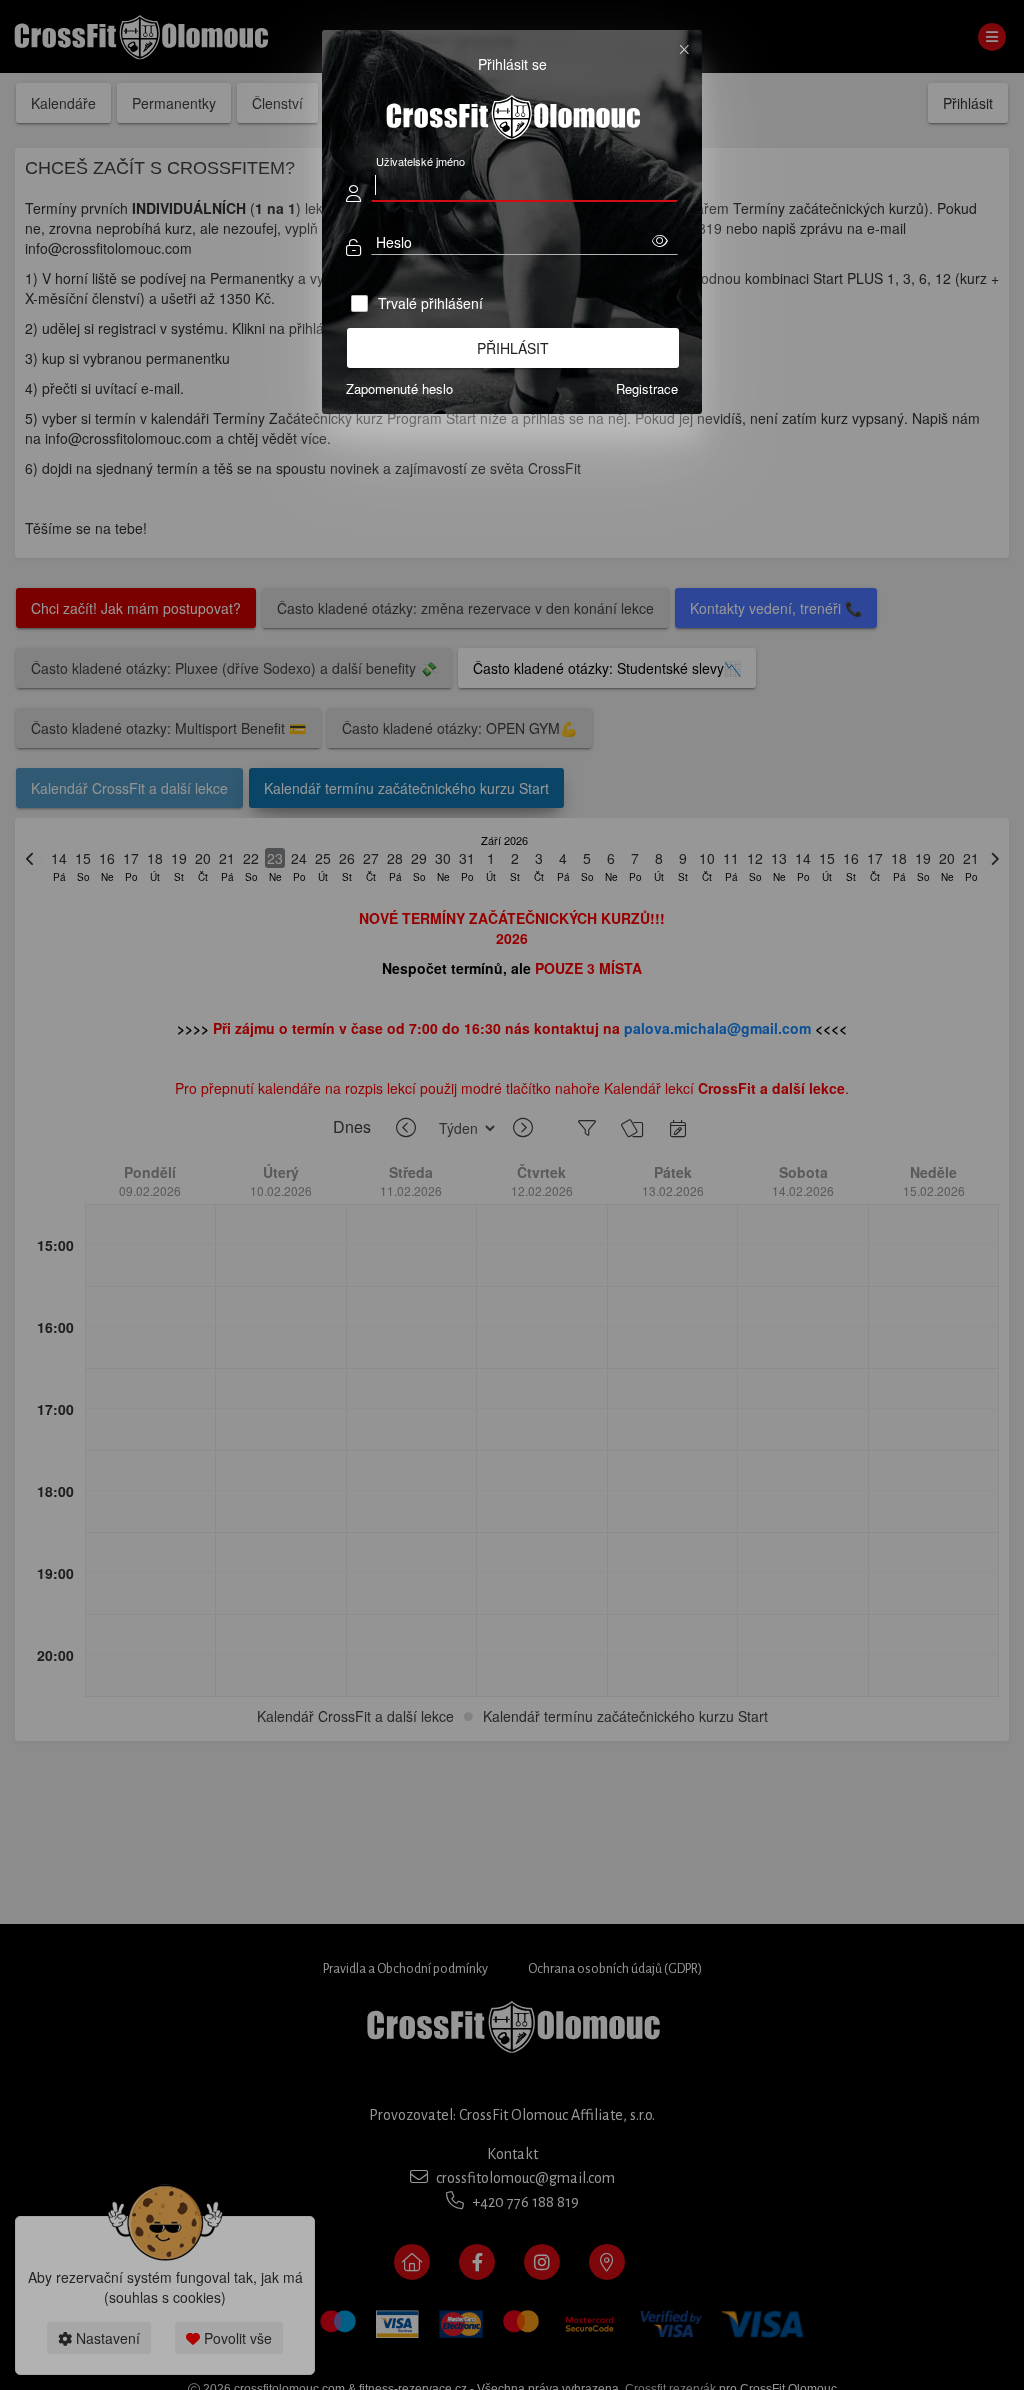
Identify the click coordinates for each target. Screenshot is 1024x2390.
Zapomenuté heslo (399, 388)
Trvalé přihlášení (430, 303)
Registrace (647, 388)
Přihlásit (513, 348)
